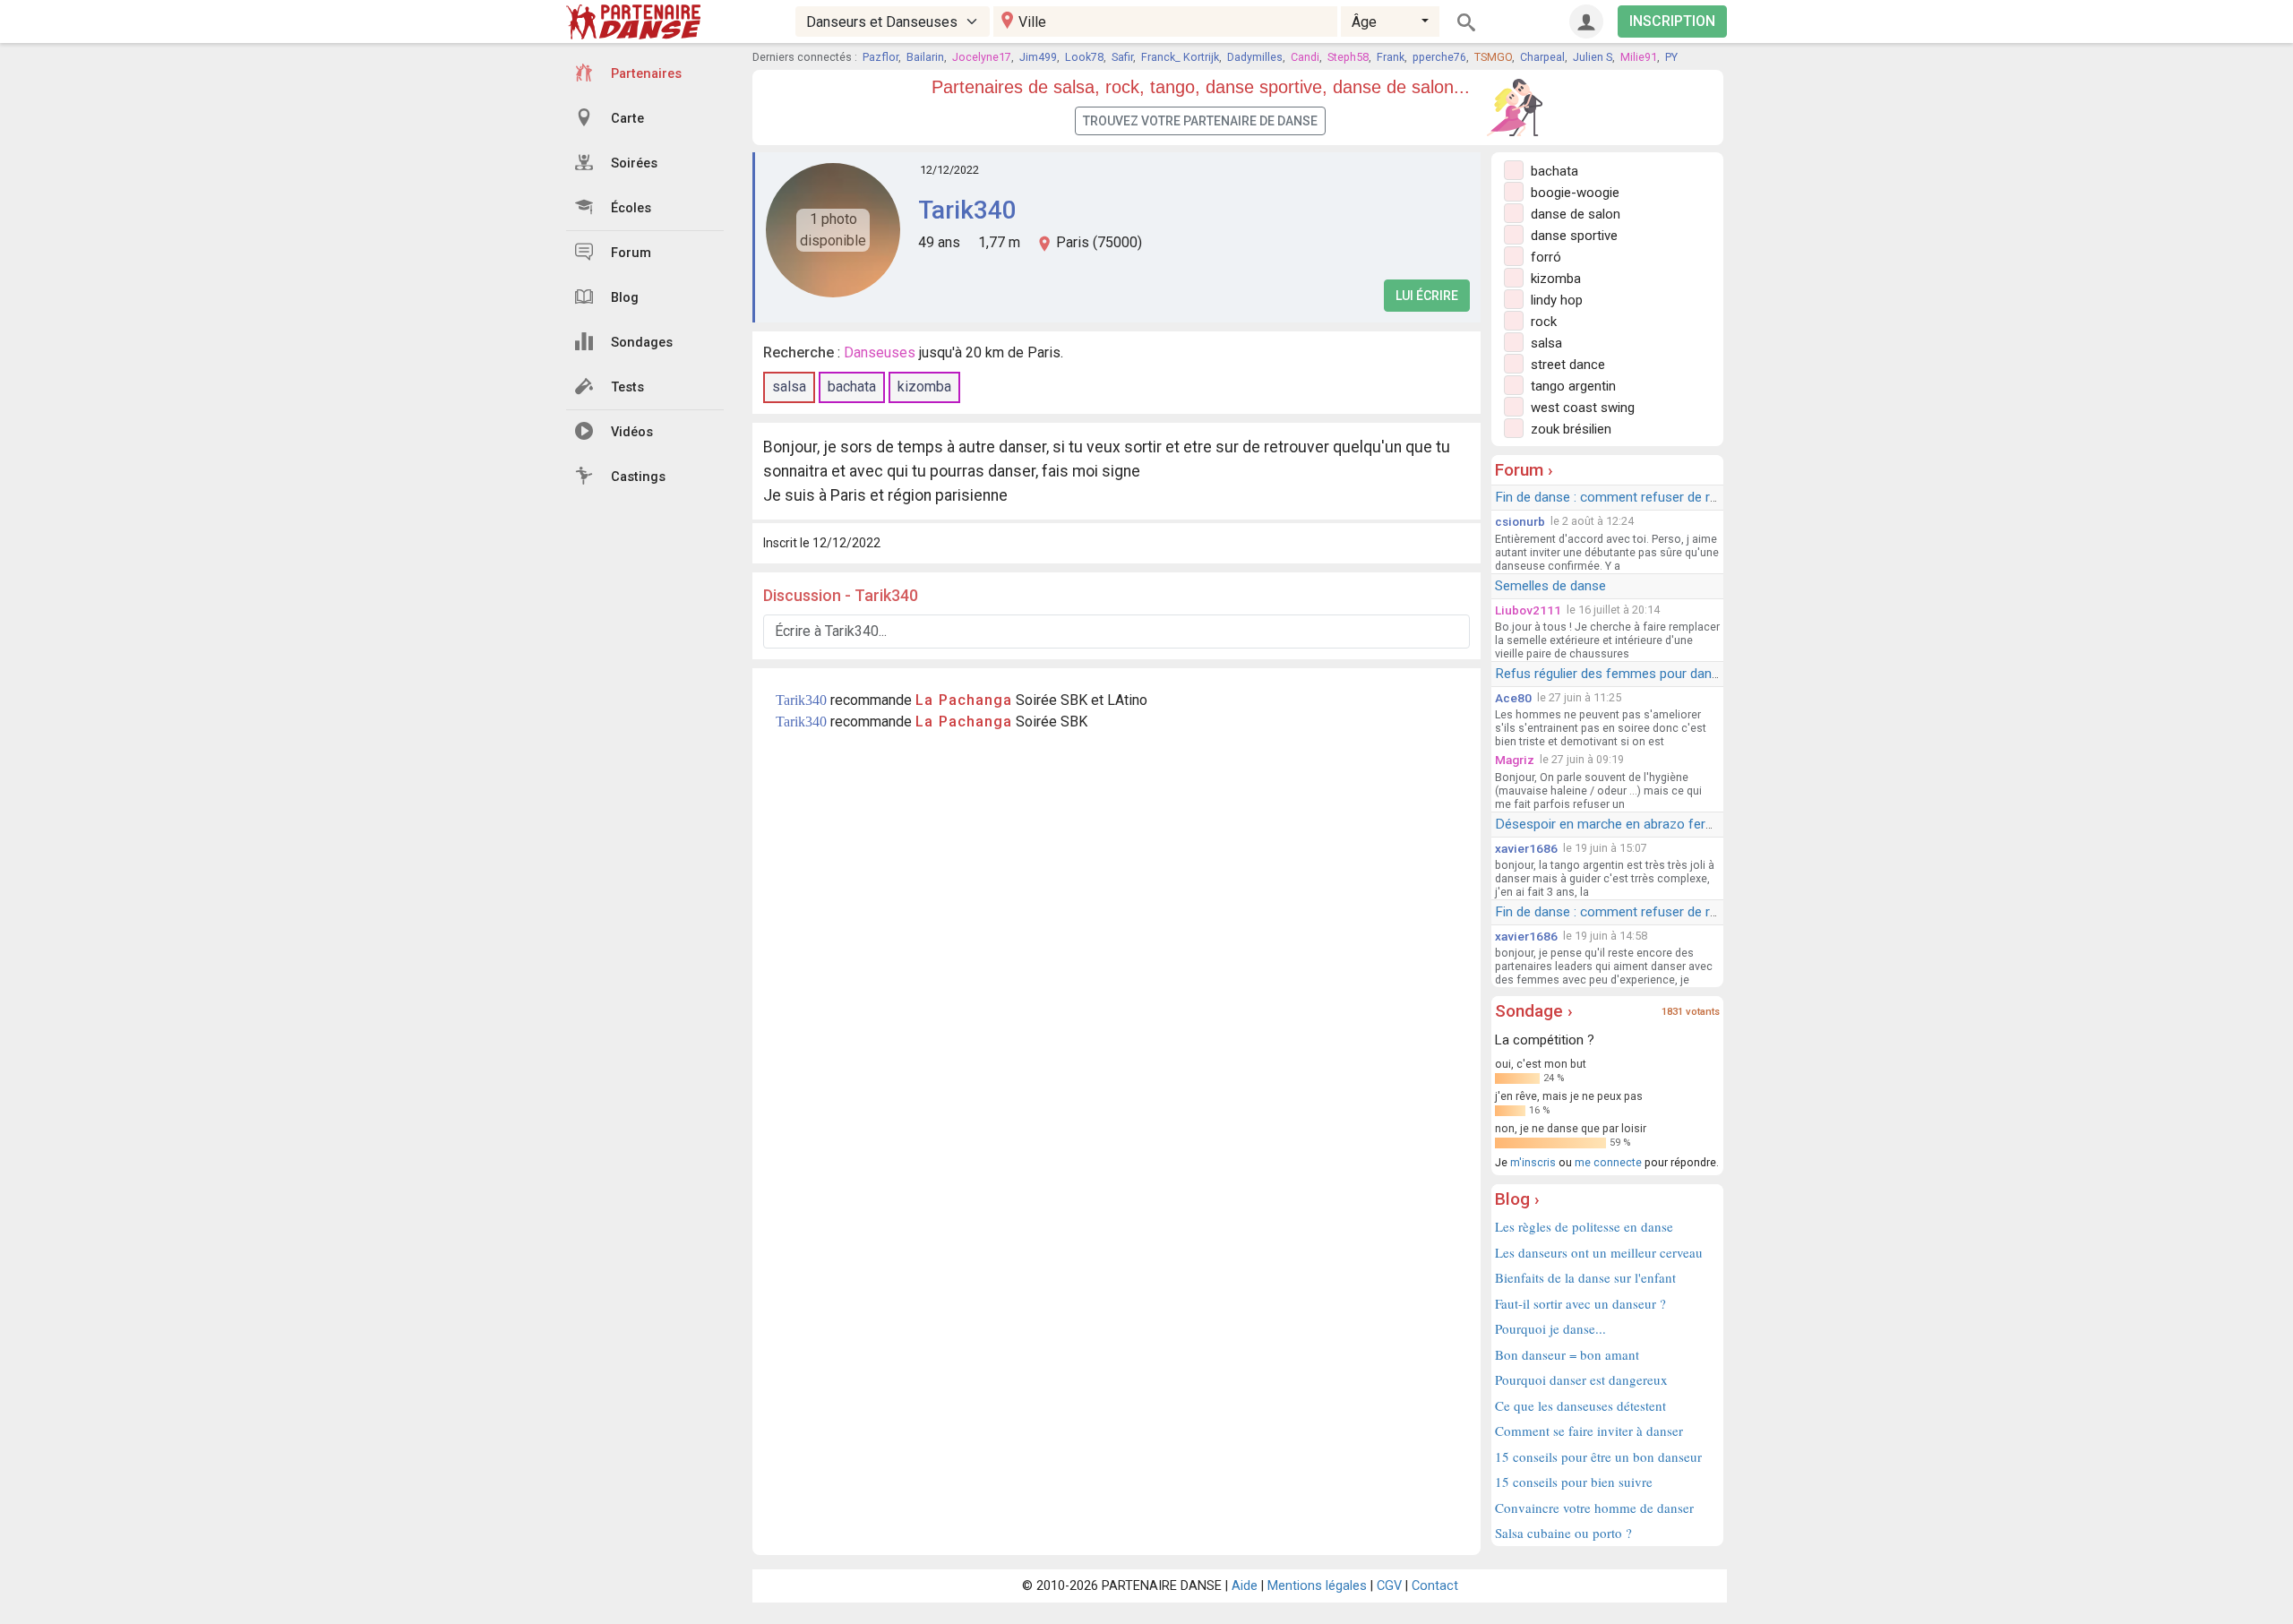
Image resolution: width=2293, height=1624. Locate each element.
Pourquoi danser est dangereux (1581, 1379)
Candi (1305, 57)
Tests (627, 387)
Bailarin (925, 57)
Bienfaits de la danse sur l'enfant (1585, 1277)
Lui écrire (1427, 296)
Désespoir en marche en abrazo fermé (1610, 824)
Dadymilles (1255, 57)
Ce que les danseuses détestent (1580, 1405)
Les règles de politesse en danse (1584, 1226)
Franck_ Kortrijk (1180, 57)
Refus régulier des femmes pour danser (1613, 674)
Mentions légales (1317, 1586)
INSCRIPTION (1672, 21)
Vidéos (632, 432)
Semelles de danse (1550, 586)
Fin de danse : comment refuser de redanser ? (1632, 497)
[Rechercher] (1466, 21)
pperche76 (1439, 57)
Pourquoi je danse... (1550, 1328)
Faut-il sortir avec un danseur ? (1580, 1303)
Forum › (1524, 470)
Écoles (631, 208)
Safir (1122, 57)
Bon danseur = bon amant (1567, 1354)
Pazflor (880, 57)
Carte (627, 119)
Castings (638, 477)
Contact (1435, 1586)
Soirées (634, 163)
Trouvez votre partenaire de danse (1200, 121)
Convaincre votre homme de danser (1594, 1508)
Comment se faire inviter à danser (1589, 1431)
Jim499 (1038, 57)
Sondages (642, 343)
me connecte (1608, 1162)
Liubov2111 (1528, 610)
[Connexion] (1586, 21)
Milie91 (1639, 57)
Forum (631, 253)
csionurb (1520, 521)
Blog (625, 298)
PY (1671, 57)
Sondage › (1534, 1011)
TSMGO (1493, 57)
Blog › (1517, 1199)
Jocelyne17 (982, 57)
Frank (1391, 57)
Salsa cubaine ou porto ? (1563, 1533)
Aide (1245, 1586)
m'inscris (1533, 1162)
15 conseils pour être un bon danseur (1598, 1456)
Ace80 (1513, 698)
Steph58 (1348, 57)
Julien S (1593, 57)
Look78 (1084, 57)
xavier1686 (1526, 848)
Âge (1364, 22)
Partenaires (646, 74)
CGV (1389, 1586)
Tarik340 (967, 210)
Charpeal (1542, 57)
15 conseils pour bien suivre (1574, 1482)
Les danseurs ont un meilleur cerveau (1599, 1252)
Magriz (1515, 760)
